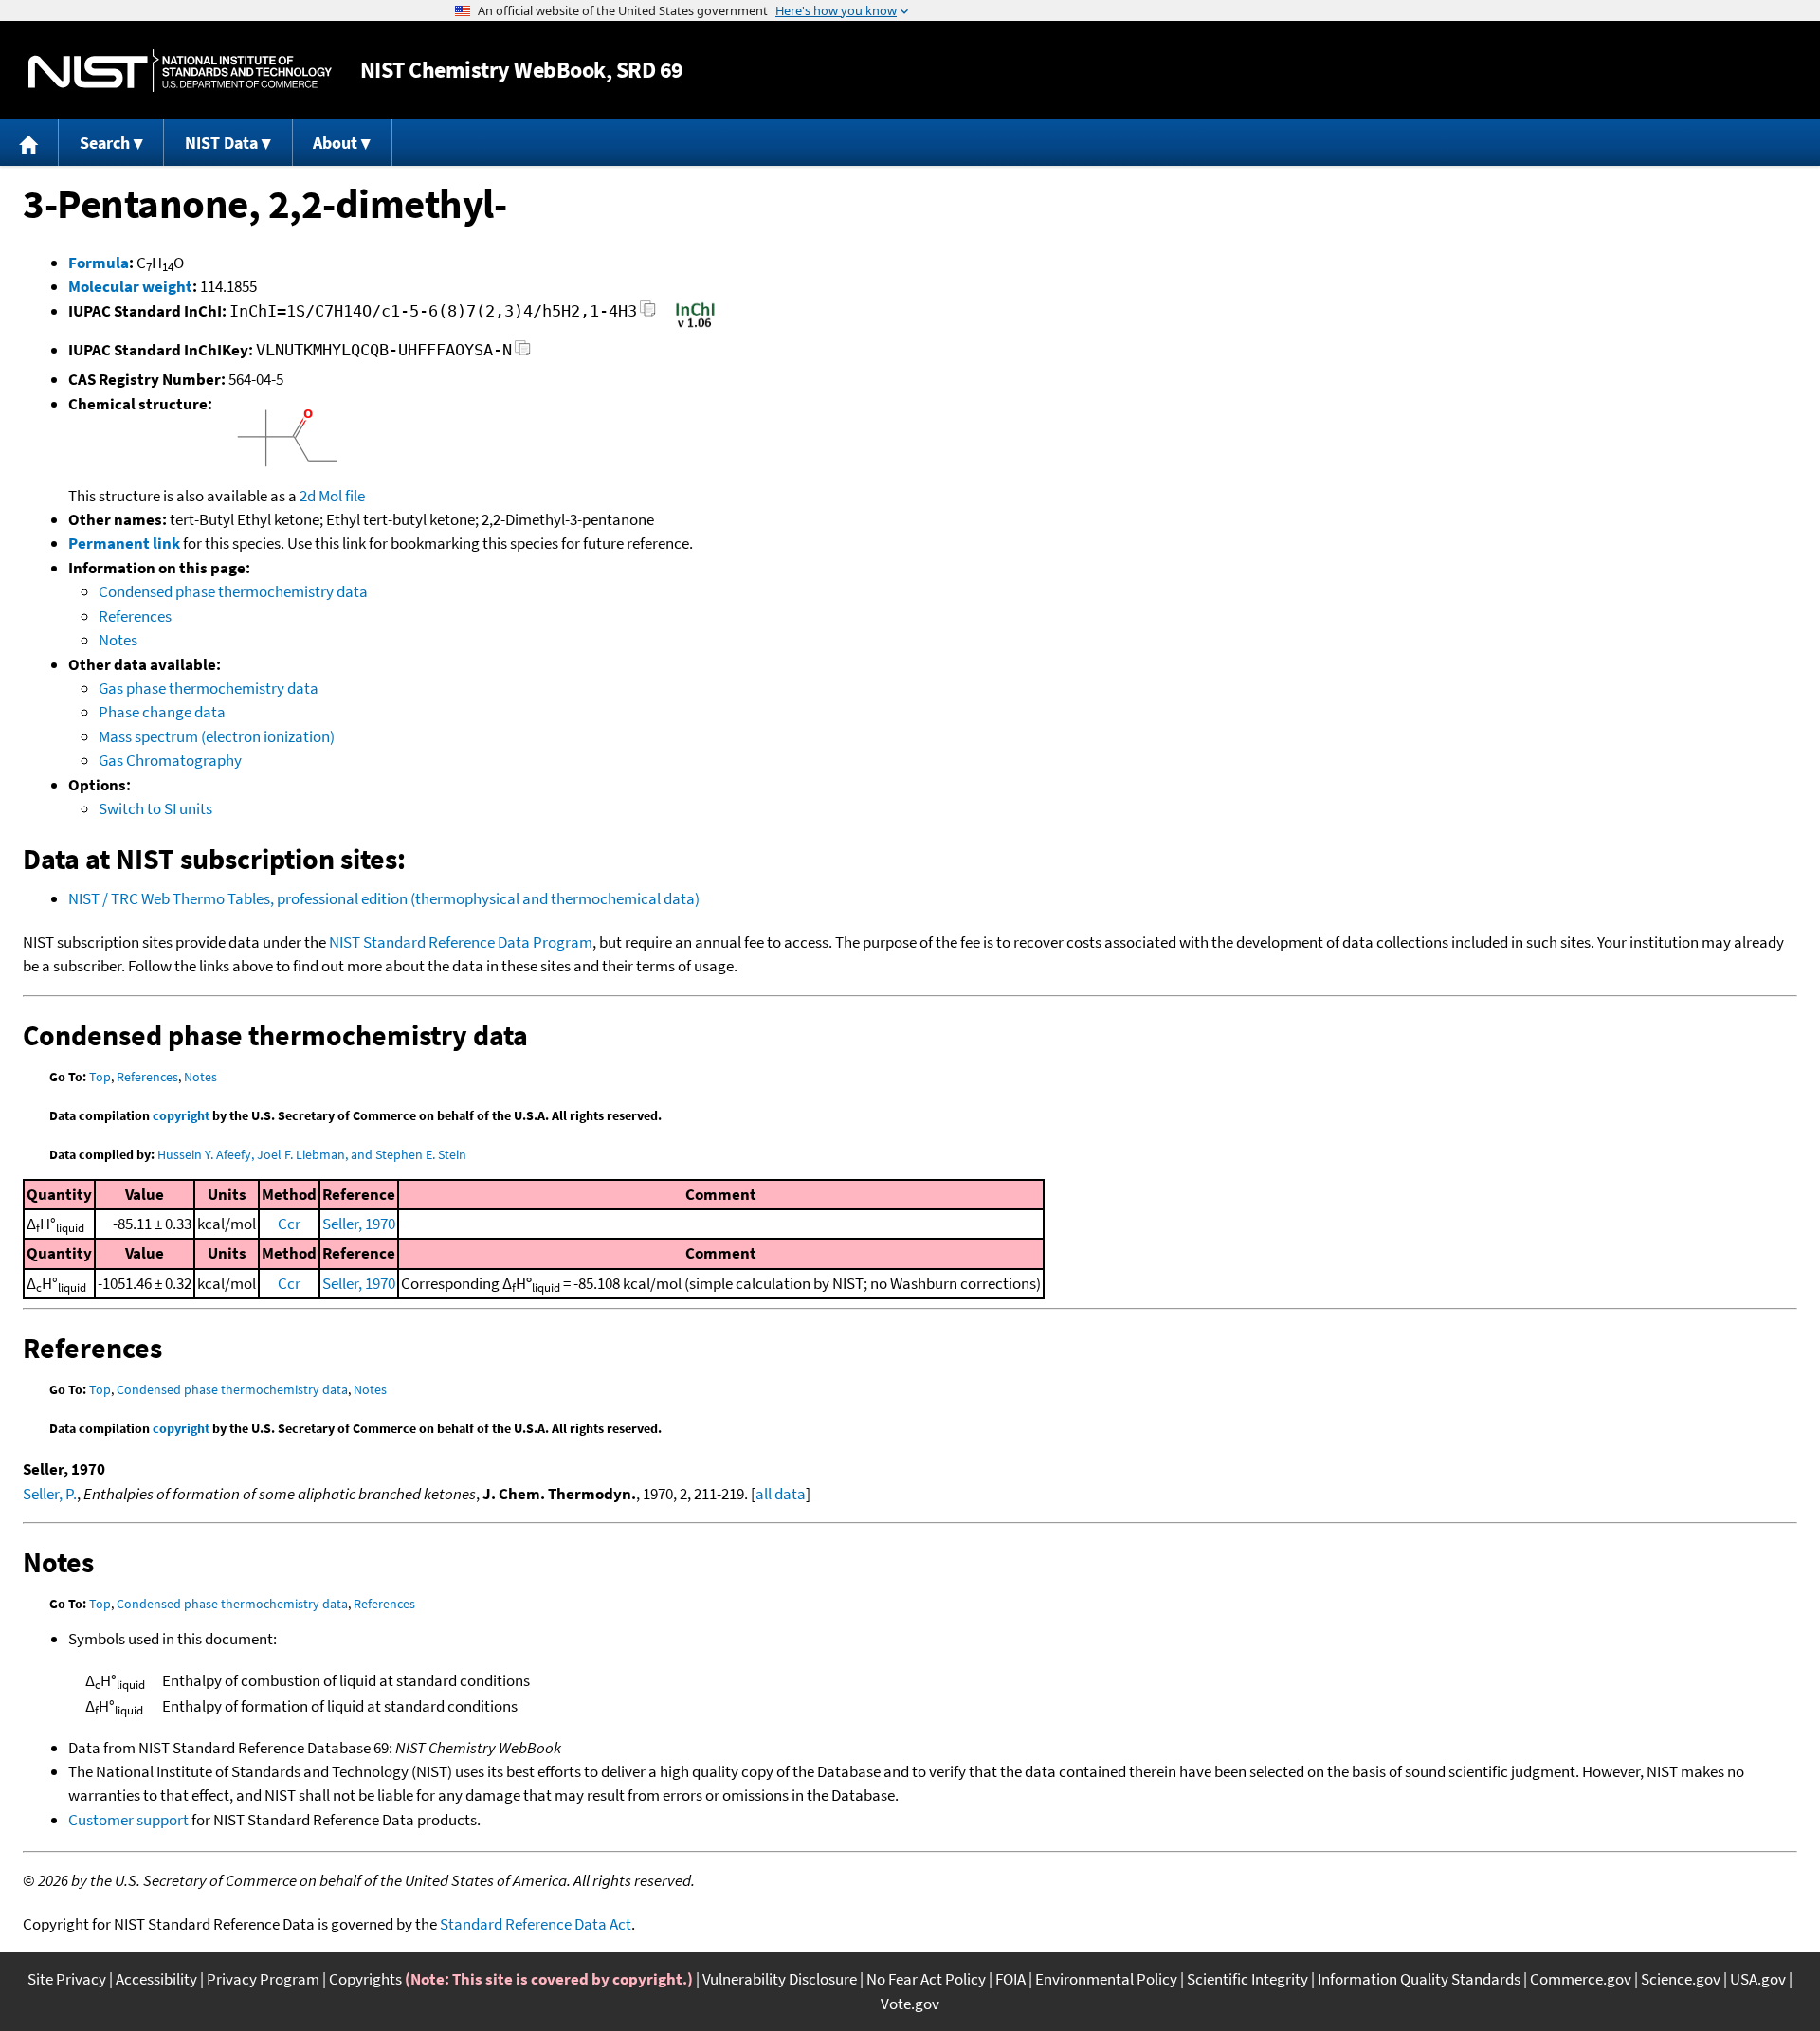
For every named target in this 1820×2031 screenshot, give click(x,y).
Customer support (128, 1820)
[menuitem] (29, 143)
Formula (99, 263)
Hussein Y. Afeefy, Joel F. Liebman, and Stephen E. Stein (312, 1154)
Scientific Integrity (1247, 1979)
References (135, 616)
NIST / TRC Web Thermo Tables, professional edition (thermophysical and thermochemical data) (384, 898)
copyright (181, 1115)
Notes (118, 640)
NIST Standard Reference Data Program (461, 942)
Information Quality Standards (1419, 1979)
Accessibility (156, 1979)
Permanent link (124, 543)
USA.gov (1758, 1979)
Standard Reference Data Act (536, 1924)
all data (781, 1494)
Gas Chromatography (170, 760)
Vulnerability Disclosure (780, 1979)
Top (100, 1077)
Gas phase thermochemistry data (209, 688)
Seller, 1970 (359, 1224)
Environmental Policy (1106, 1979)
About (335, 143)
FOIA (1010, 1979)
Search (105, 143)
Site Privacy (67, 1979)
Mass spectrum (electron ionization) (217, 736)
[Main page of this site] (29, 143)
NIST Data (221, 143)
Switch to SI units (155, 808)
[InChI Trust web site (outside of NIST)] (695, 326)
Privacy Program (263, 1979)
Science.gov (1681, 1979)
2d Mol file (332, 496)
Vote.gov (910, 2004)
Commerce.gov (1581, 1979)
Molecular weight (130, 286)
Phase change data (162, 712)
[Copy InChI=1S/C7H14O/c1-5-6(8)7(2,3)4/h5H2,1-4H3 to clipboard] (648, 314)
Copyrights (365, 1979)
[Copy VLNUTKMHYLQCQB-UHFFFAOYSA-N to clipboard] (523, 353)
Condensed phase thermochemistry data (233, 591)
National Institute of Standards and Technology (180, 71)
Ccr (289, 1224)
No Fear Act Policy (926, 1979)
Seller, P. (50, 1494)
